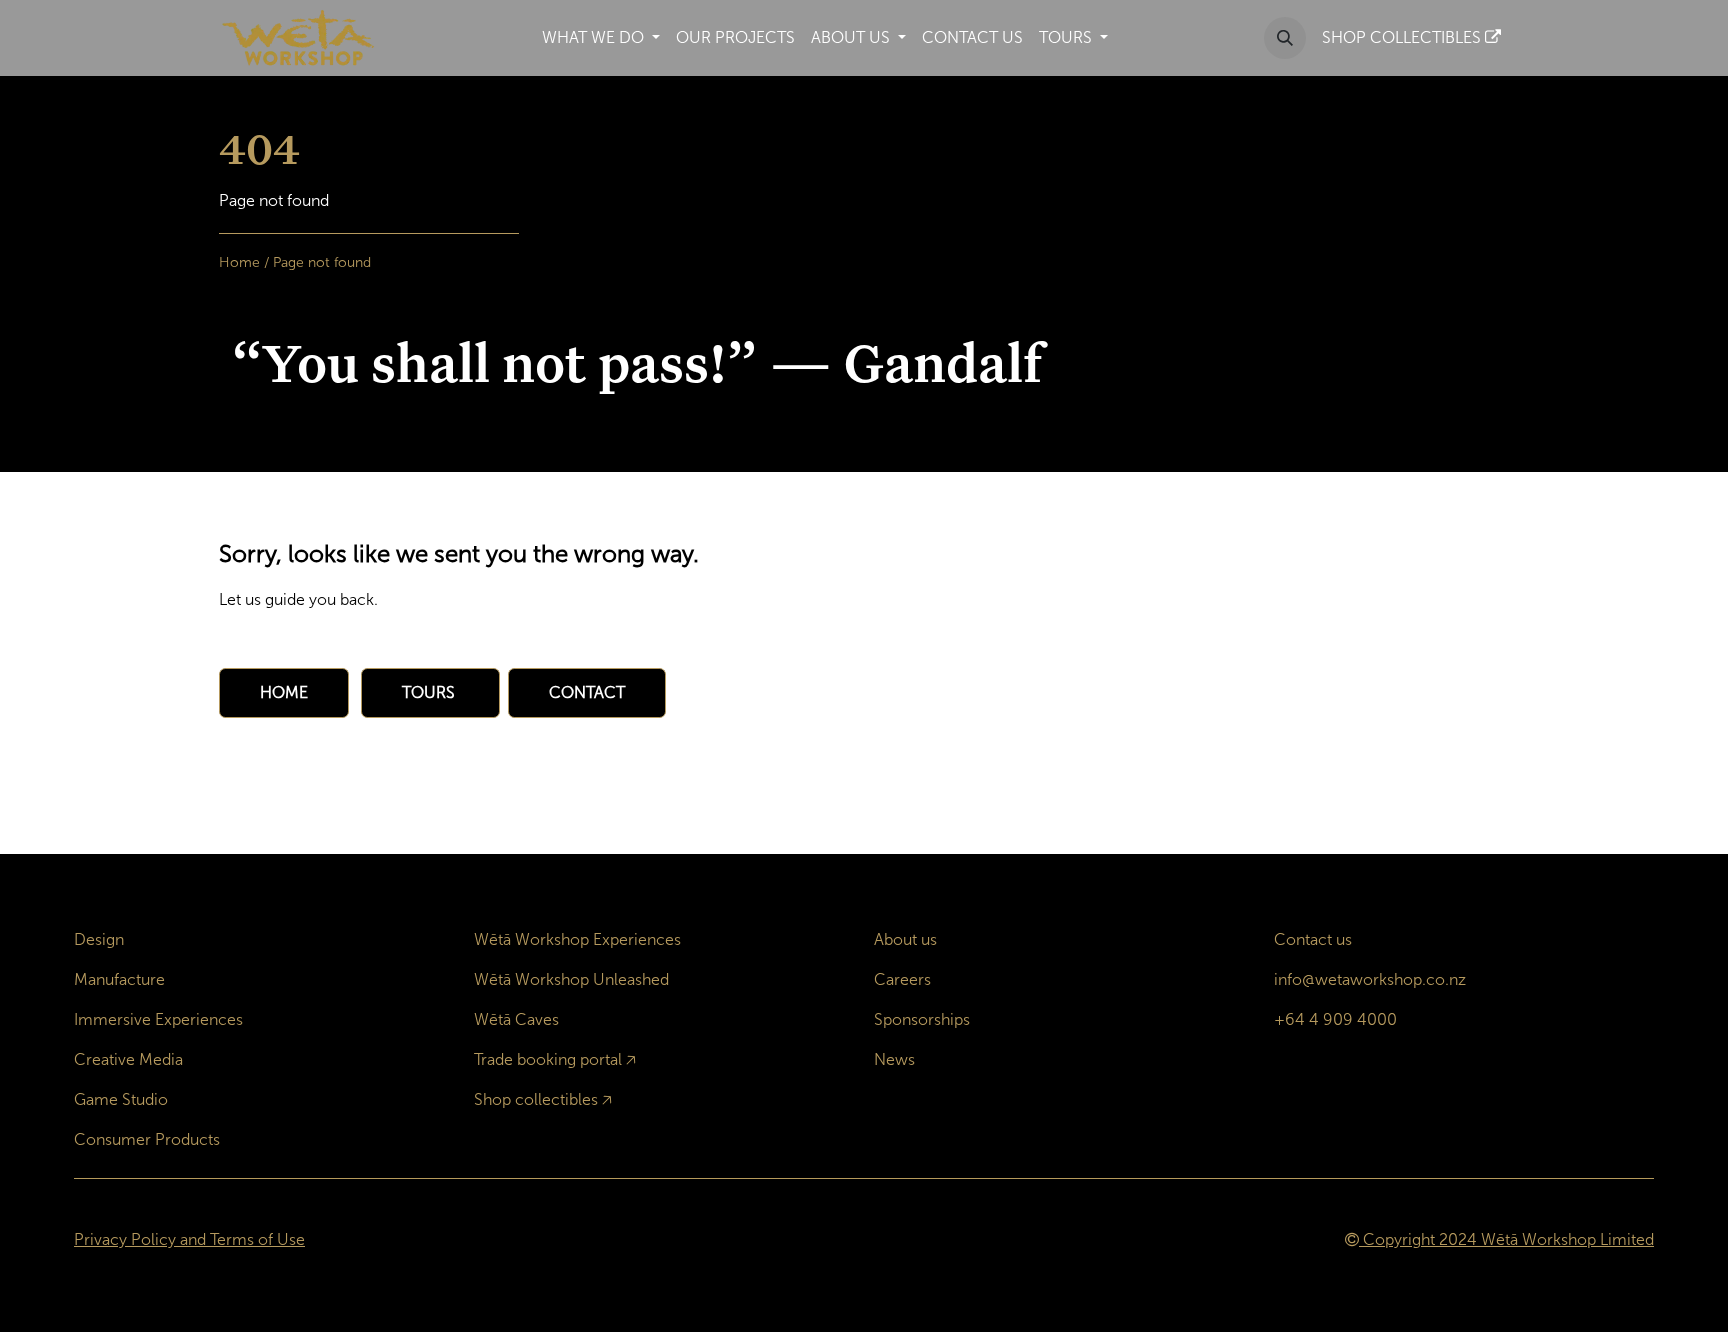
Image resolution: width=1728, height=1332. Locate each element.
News (894, 1059)
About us (905, 939)
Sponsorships (922, 1019)
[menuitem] (601, 38)
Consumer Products (147, 1139)
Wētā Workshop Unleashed (571, 979)
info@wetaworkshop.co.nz (1370, 979)
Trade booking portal (548, 1059)
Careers (902, 979)
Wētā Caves (516, 1019)
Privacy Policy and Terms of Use (189, 1239)
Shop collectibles (536, 1099)
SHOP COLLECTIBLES (1403, 37)
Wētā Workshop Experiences (577, 939)
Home (239, 262)
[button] (1285, 38)
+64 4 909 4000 (1335, 1019)
